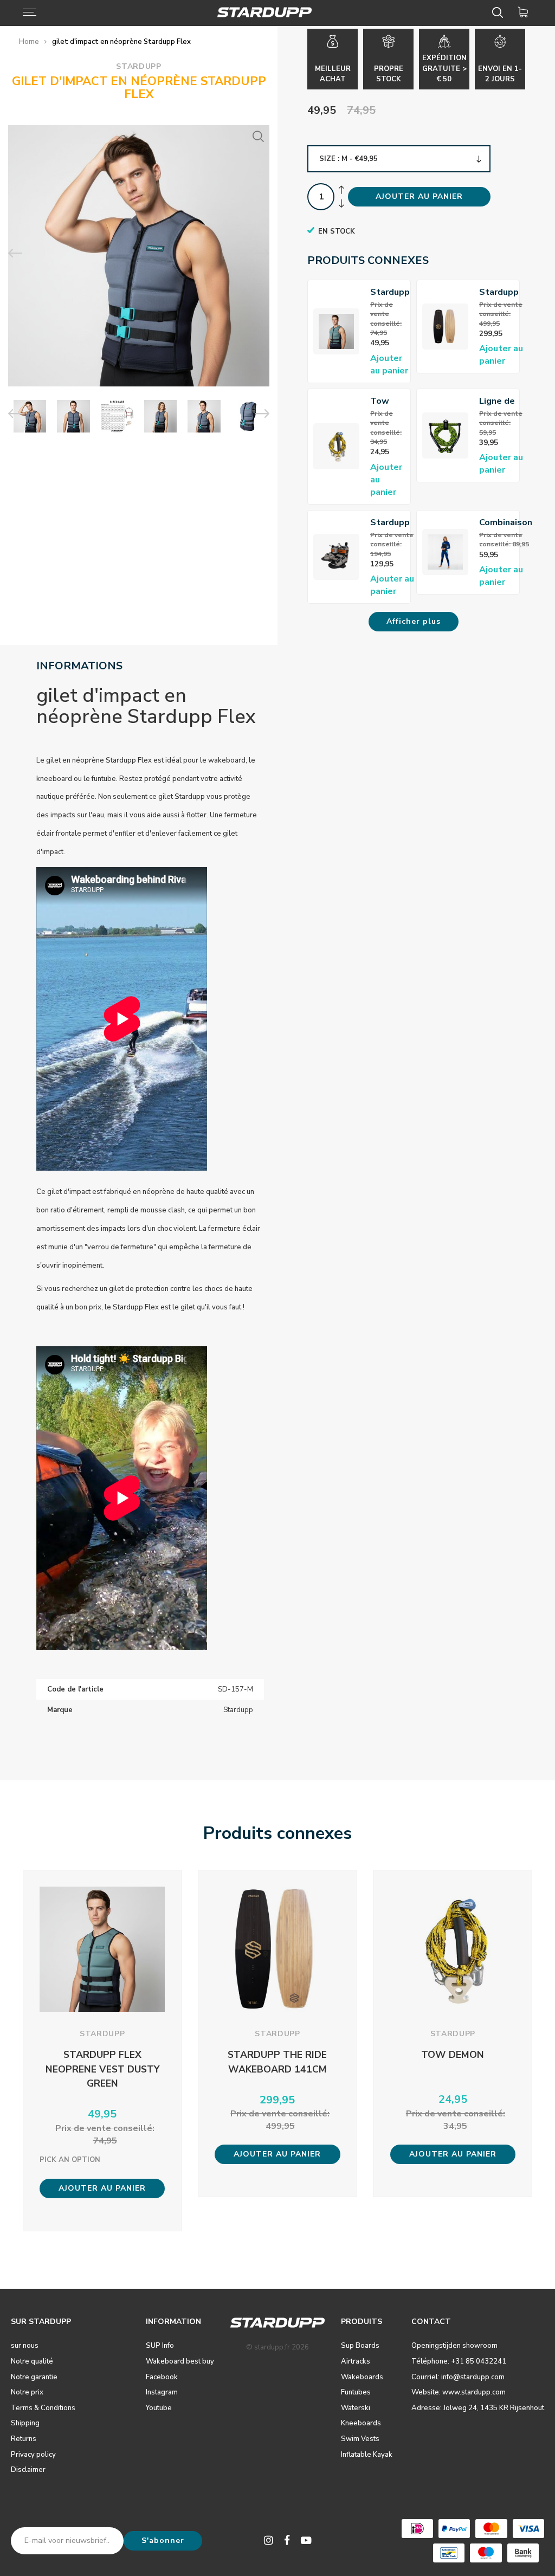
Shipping (25, 2423)
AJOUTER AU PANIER (419, 196)
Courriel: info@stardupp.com (458, 2377)
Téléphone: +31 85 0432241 (459, 2361)
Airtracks (356, 2361)
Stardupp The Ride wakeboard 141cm (503, 292)
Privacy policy (33, 2455)
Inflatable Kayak (367, 2455)
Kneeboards (361, 2423)
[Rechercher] (499, 12)
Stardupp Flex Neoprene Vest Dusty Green (391, 292)
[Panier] (525, 12)
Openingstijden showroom (454, 2346)
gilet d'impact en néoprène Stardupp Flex (121, 42)
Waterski (356, 2408)
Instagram (162, 2392)
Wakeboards (362, 2377)
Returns (24, 2439)
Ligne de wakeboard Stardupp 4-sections (503, 401)
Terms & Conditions (43, 2408)
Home (29, 42)
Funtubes (356, 2392)
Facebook (162, 2377)
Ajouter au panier (389, 364)
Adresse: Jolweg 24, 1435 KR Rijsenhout (478, 2408)
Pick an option (70, 2160)
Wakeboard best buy (180, 2361)
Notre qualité (32, 2361)
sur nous (25, 2346)
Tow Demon (385, 401)
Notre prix (27, 2392)
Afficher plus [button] (414, 621)
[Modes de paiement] (417, 2529)
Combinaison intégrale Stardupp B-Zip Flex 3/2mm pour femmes (506, 523)
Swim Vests (360, 2439)
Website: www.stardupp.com (459, 2392)
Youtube (159, 2408)
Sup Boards (360, 2346)
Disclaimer (28, 2470)
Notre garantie (34, 2377)
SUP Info (160, 2346)
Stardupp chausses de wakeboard (394, 523)
